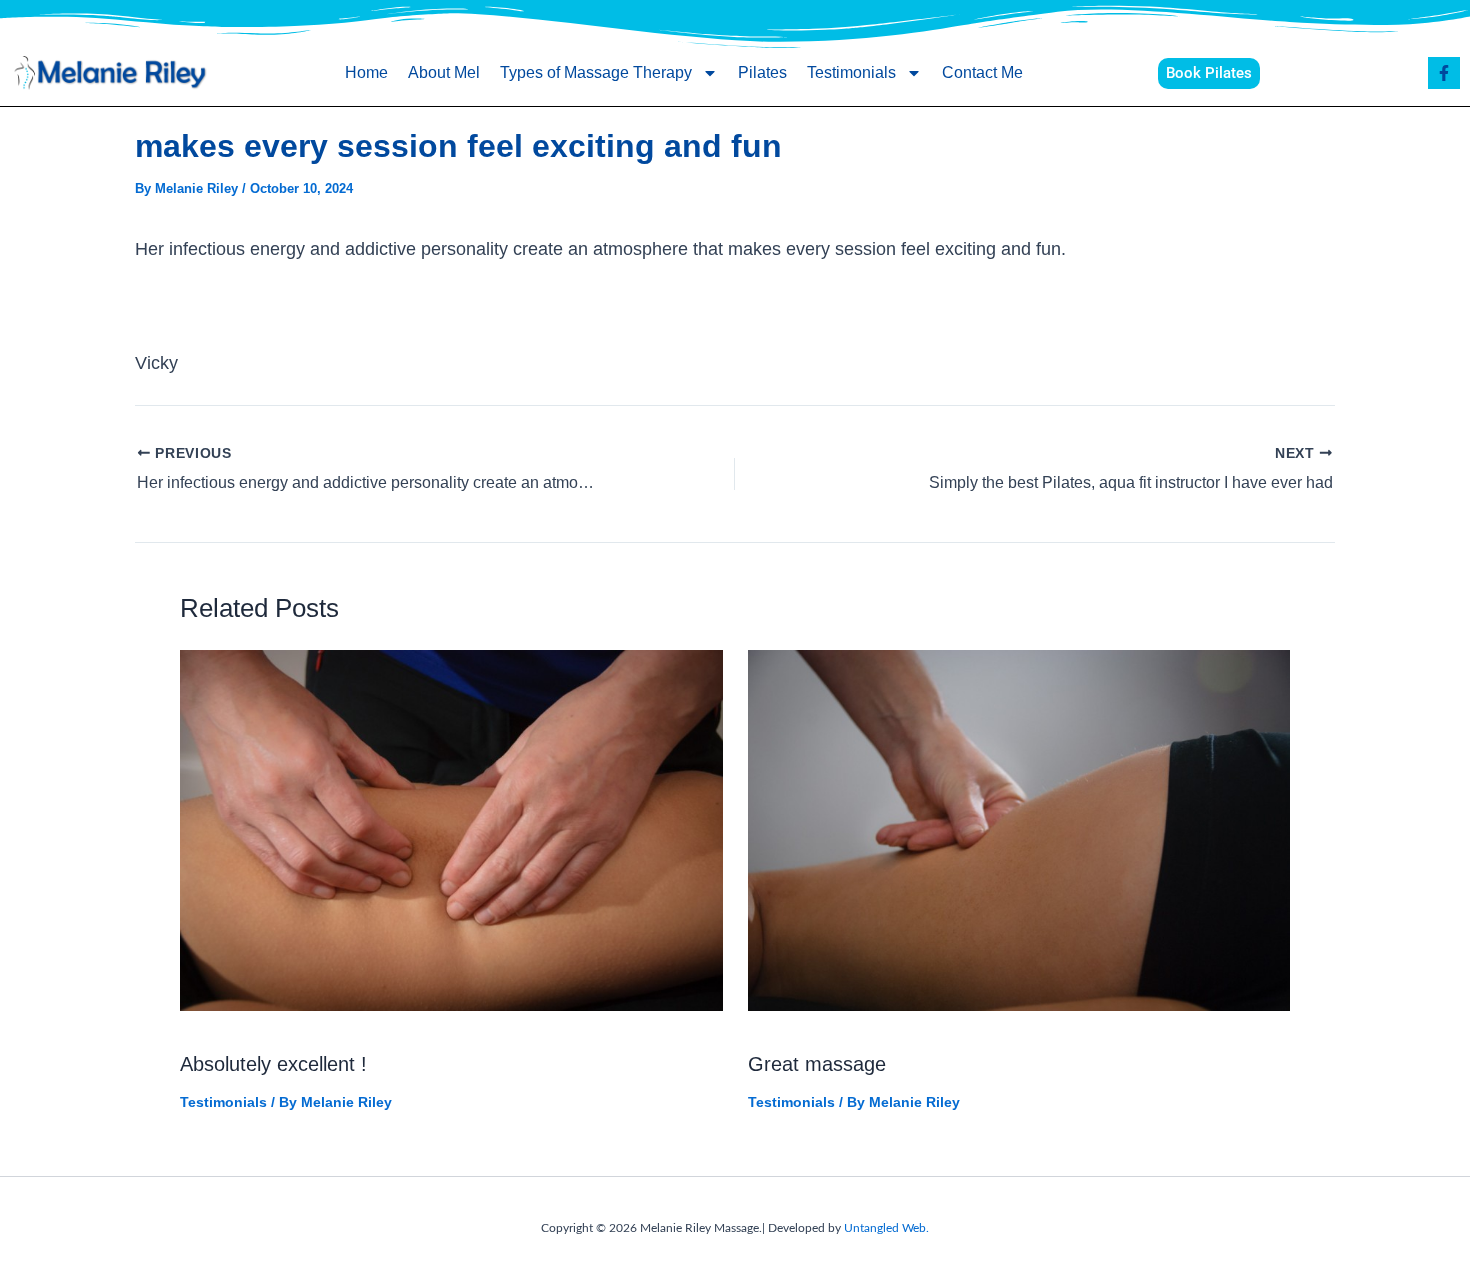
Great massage (817, 1064)
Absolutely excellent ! (273, 1064)
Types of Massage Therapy (596, 72)
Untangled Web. (886, 1228)
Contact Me (982, 72)
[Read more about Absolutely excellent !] (451, 829)
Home (366, 72)
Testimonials (851, 72)
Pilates (762, 72)
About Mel (444, 72)
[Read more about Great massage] (1019, 829)
